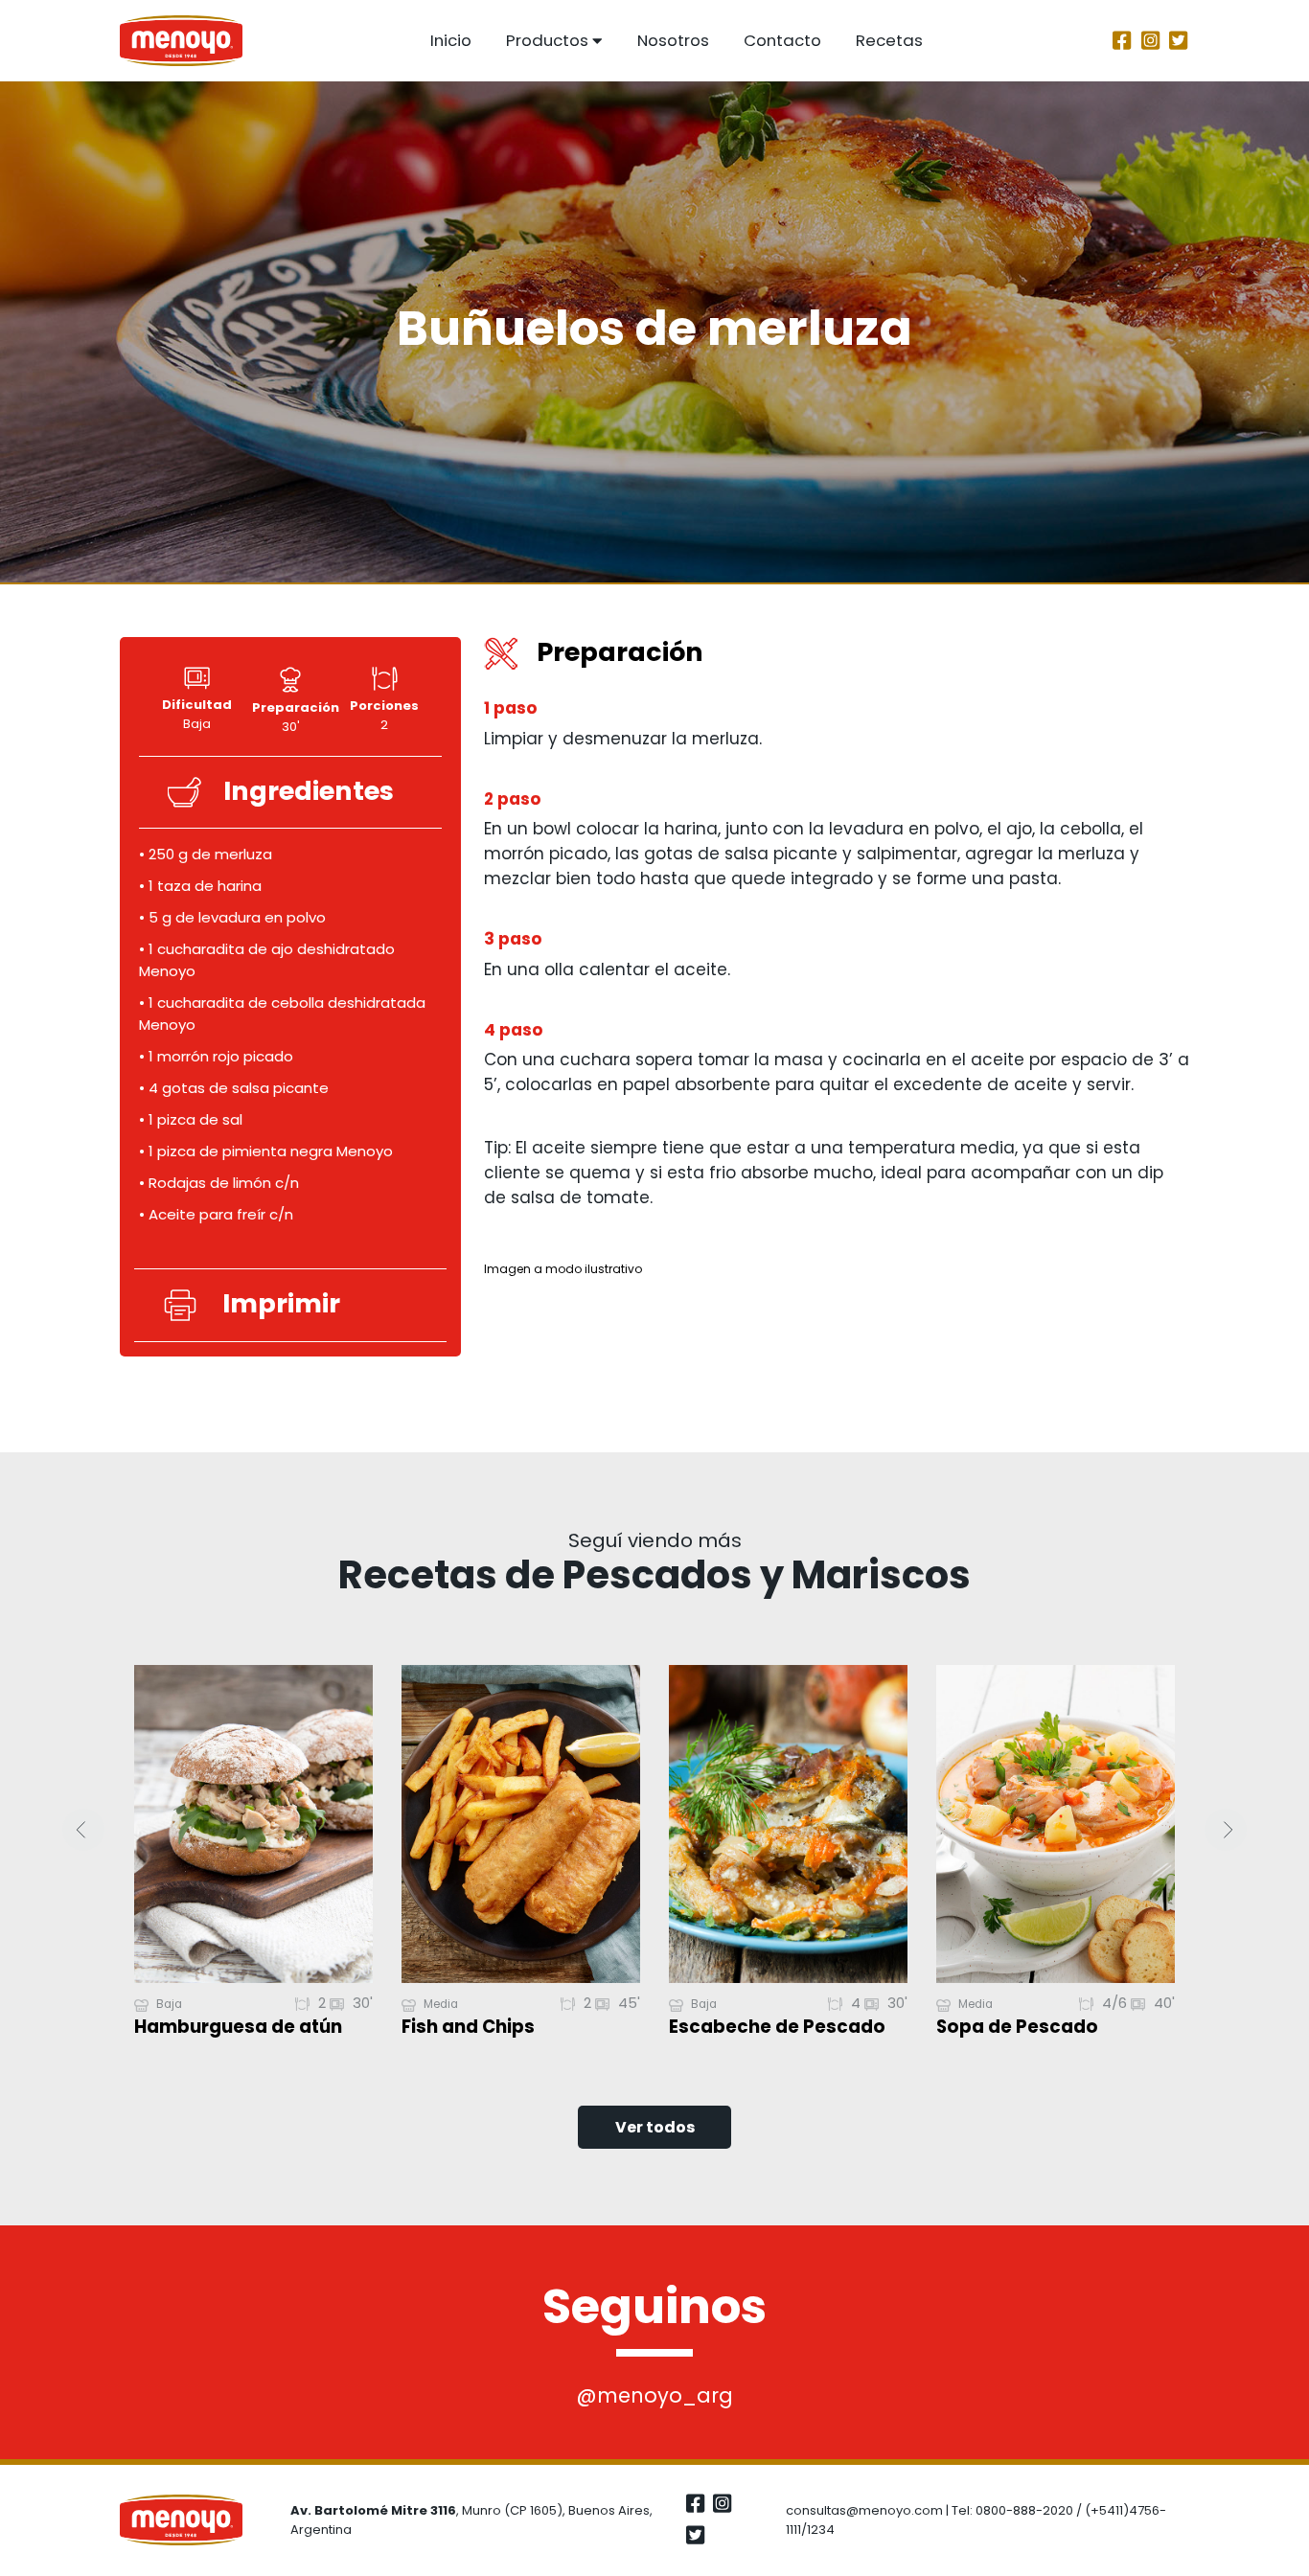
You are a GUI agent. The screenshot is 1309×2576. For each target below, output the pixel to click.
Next (1226, 1830)
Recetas (889, 40)
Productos (547, 40)
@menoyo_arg (655, 2395)
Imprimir (281, 1304)
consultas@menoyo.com (864, 2510)
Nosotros (673, 40)
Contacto (782, 40)
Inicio (451, 40)
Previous (83, 1830)
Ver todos (655, 2127)
